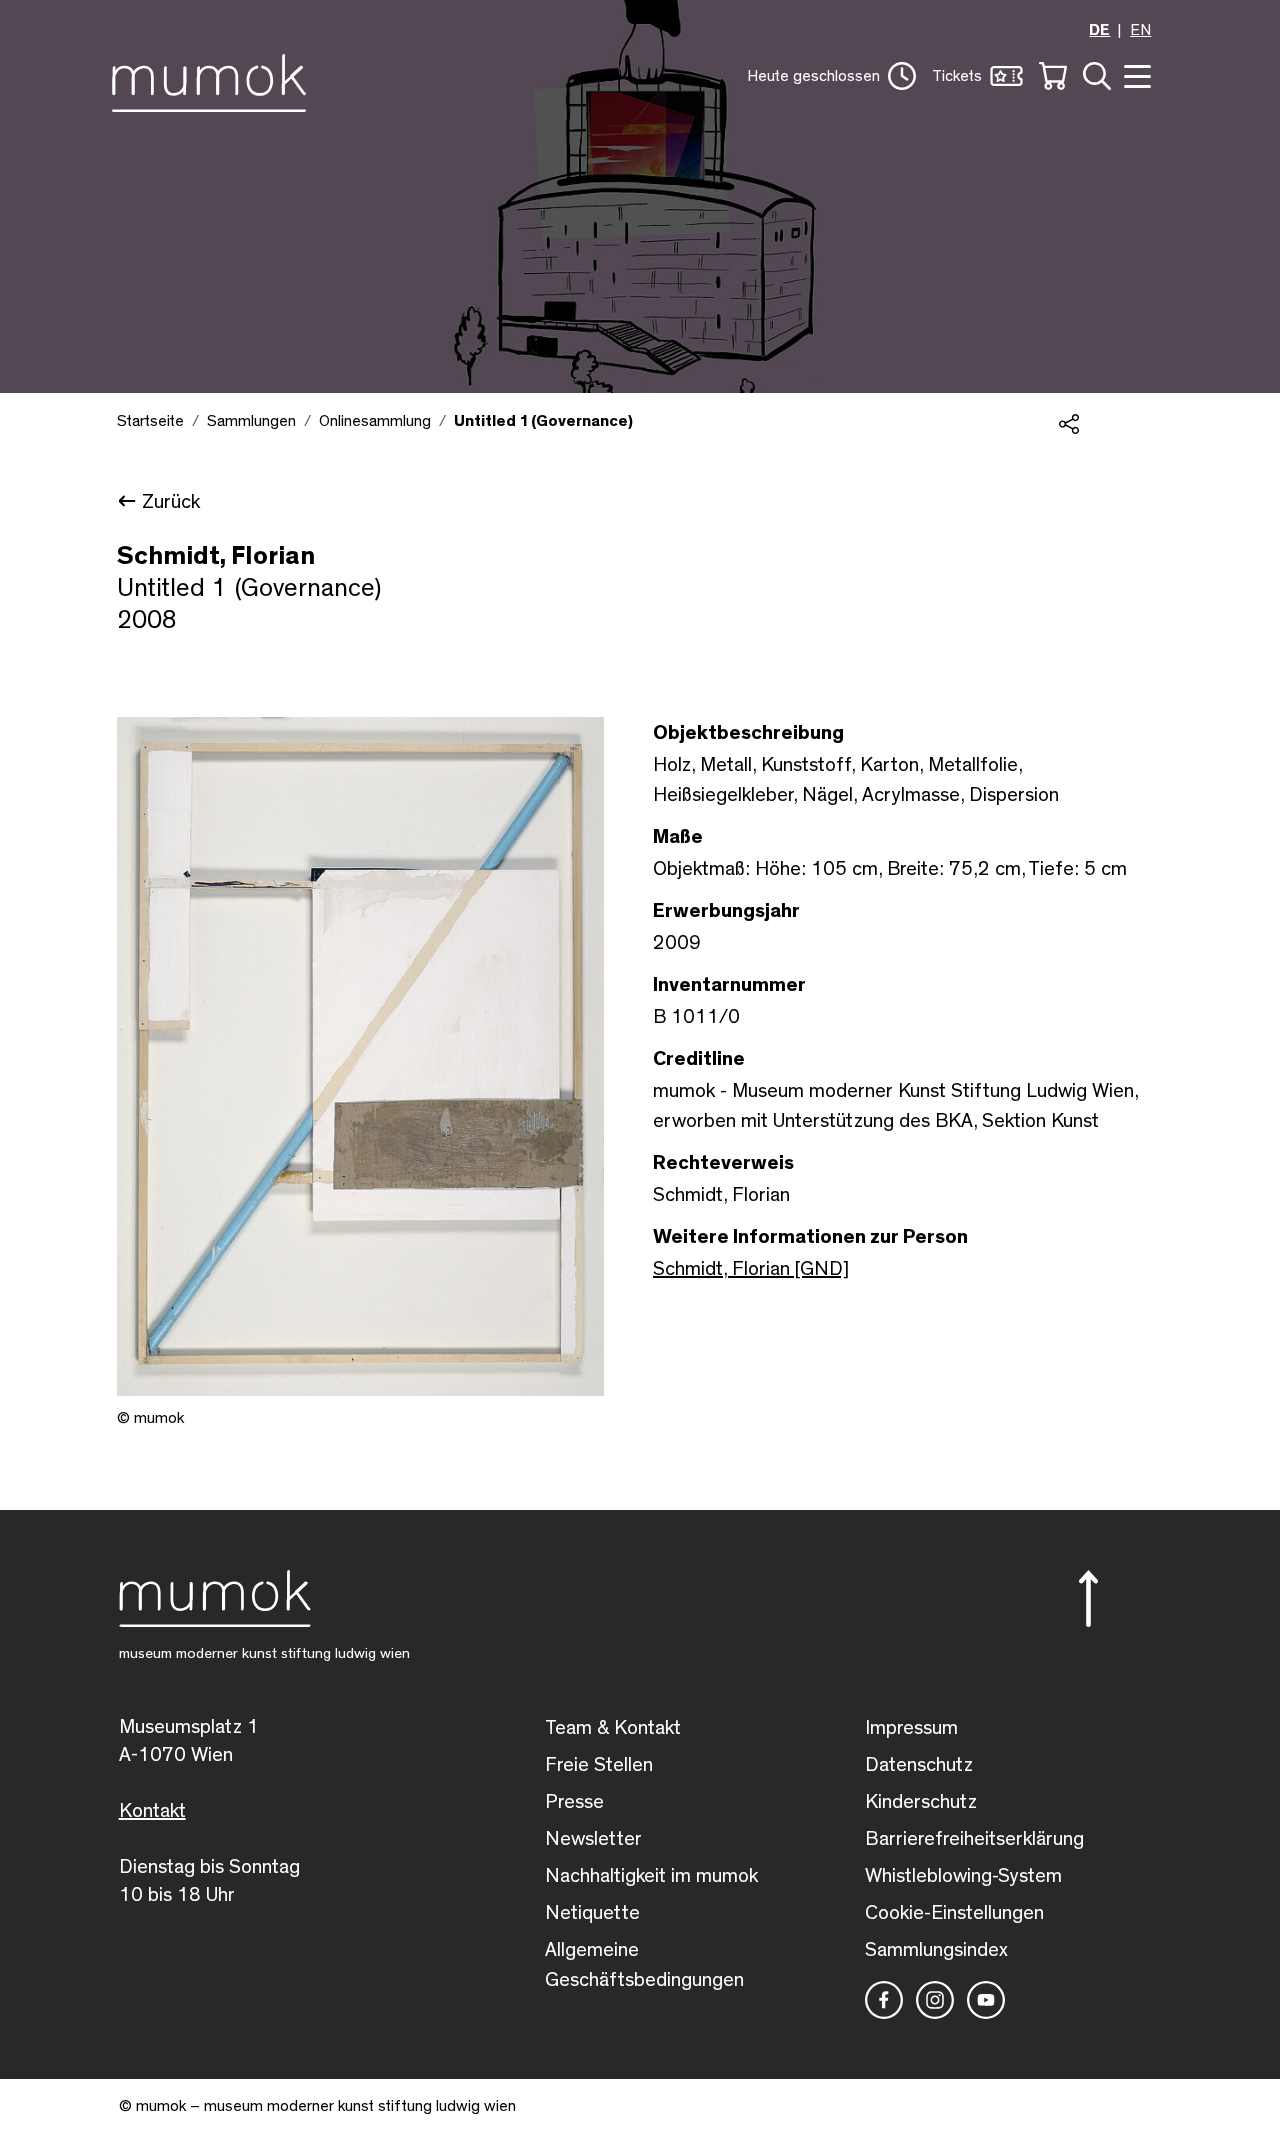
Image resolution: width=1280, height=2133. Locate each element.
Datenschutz (919, 1765)
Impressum (911, 1728)
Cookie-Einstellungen (954, 1913)
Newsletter (593, 1839)
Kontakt (152, 1811)
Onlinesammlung (375, 421)
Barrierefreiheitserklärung (974, 1839)
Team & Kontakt (613, 1728)
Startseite (150, 421)
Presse (574, 1802)
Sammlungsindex (936, 1950)
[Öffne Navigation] (1135, 74)
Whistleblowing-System (963, 1876)
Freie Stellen (599, 1765)
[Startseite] (214, 79)
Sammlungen (251, 421)
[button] (831, 76)
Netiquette (592, 1913)
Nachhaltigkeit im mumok (651, 1876)
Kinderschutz (921, 1802)
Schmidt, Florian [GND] (751, 1269)
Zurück (171, 502)
